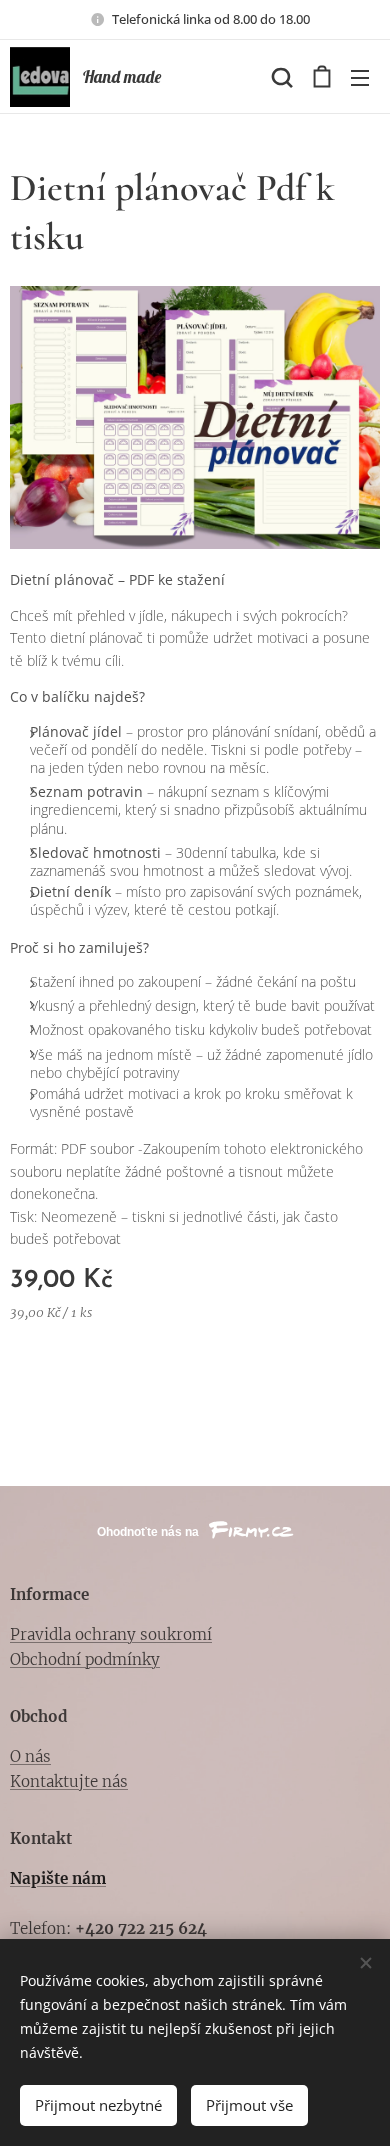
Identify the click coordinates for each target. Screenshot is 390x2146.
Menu (360, 77)
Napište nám (58, 1878)
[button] (280, 77)
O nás (30, 1756)
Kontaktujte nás (69, 1781)
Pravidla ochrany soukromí (111, 1634)
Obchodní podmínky (85, 1659)
